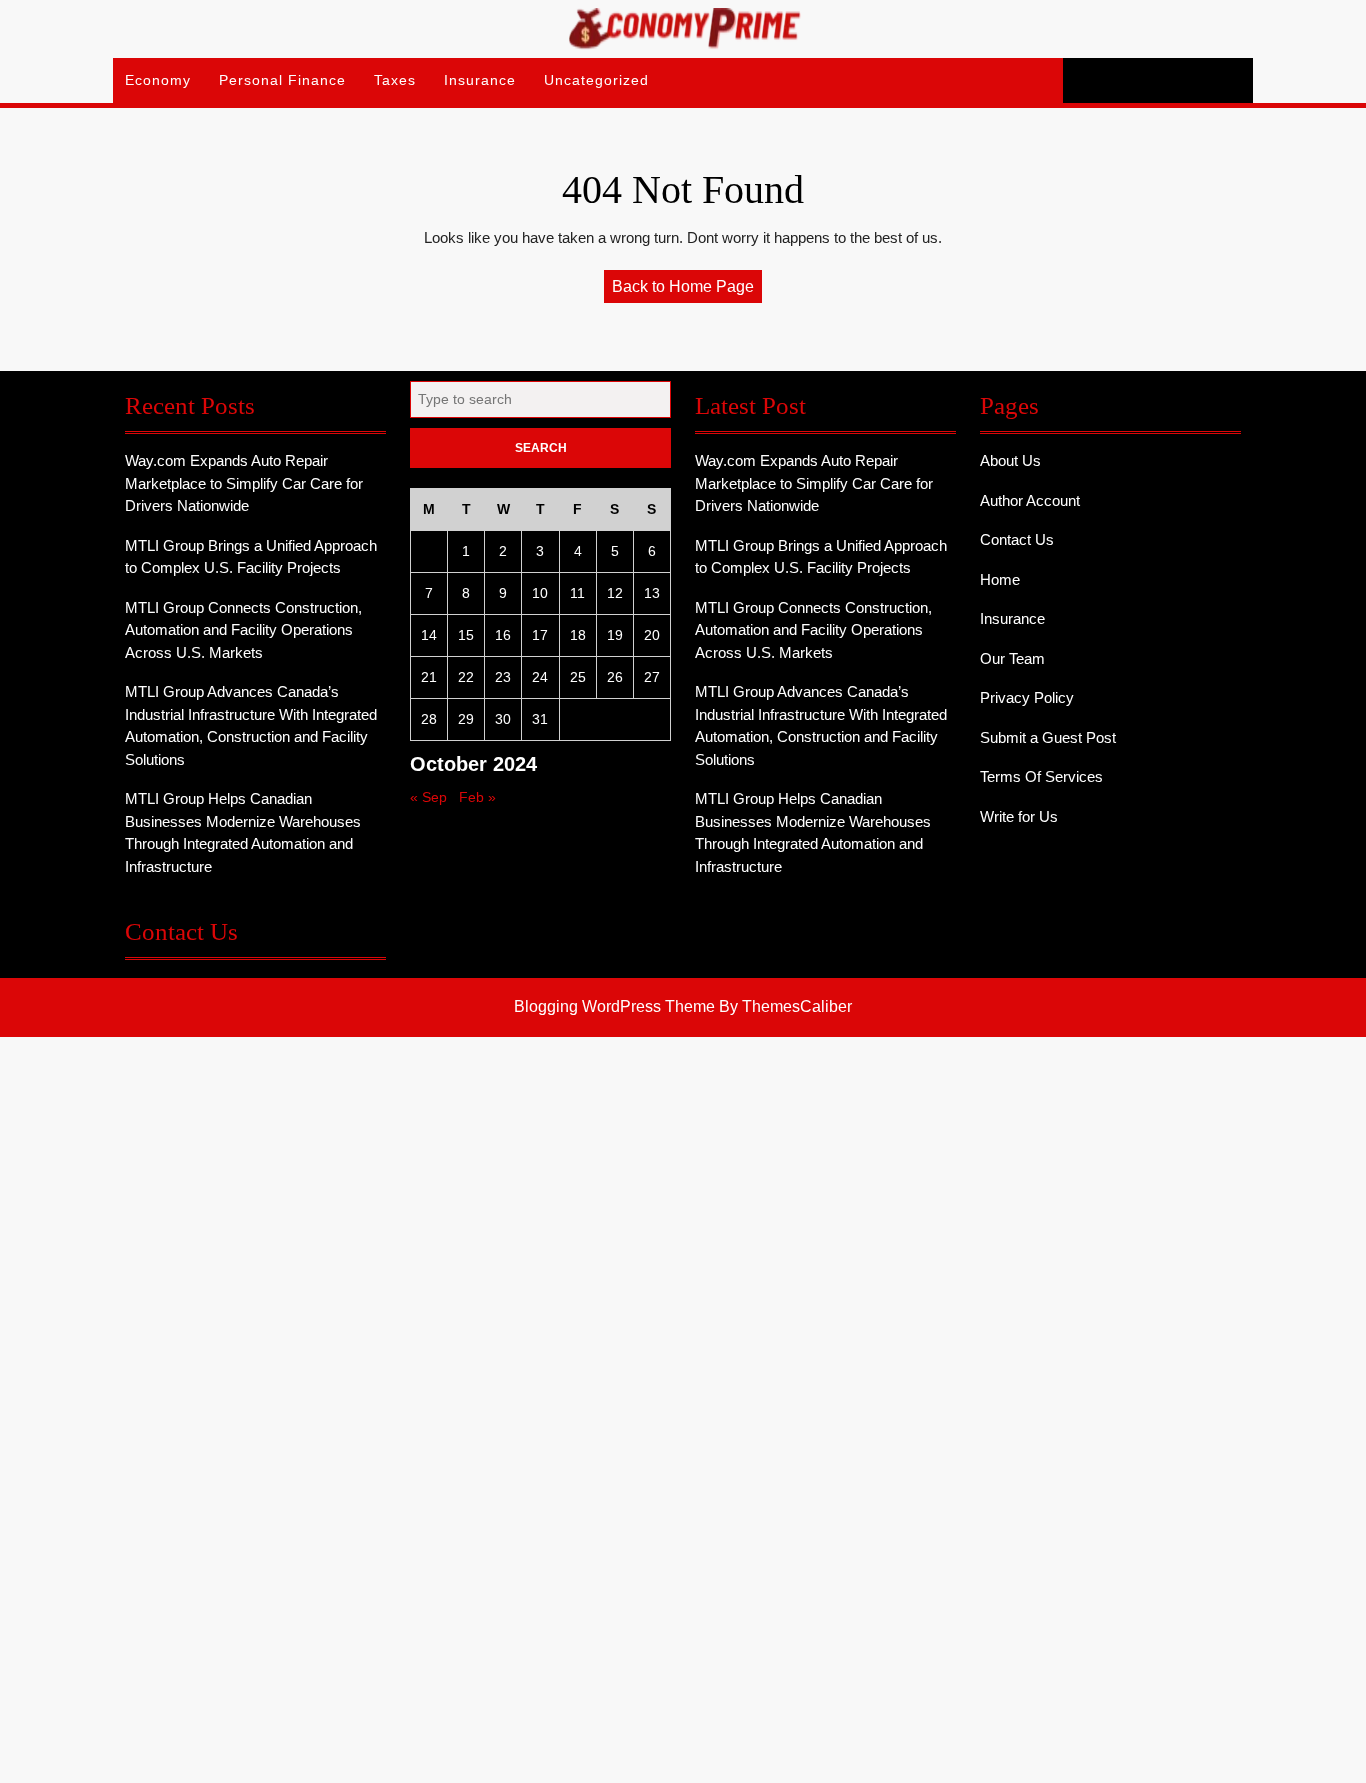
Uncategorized (596, 80)
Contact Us (1017, 539)
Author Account (1030, 500)
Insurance (480, 80)
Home (1000, 579)
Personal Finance (282, 80)
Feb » (477, 797)
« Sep (428, 797)
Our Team (1012, 658)
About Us (1010, 460)
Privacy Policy (1027, 697)
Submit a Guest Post (1048, 737)
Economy (158, 80)
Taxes (395, 80)
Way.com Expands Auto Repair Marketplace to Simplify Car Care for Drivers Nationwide (244, 483)
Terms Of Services (1041, 776)
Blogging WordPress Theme (614, 1006)
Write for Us (1019, 816)
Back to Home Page (687, 290)
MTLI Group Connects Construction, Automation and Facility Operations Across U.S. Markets (243, 630)
